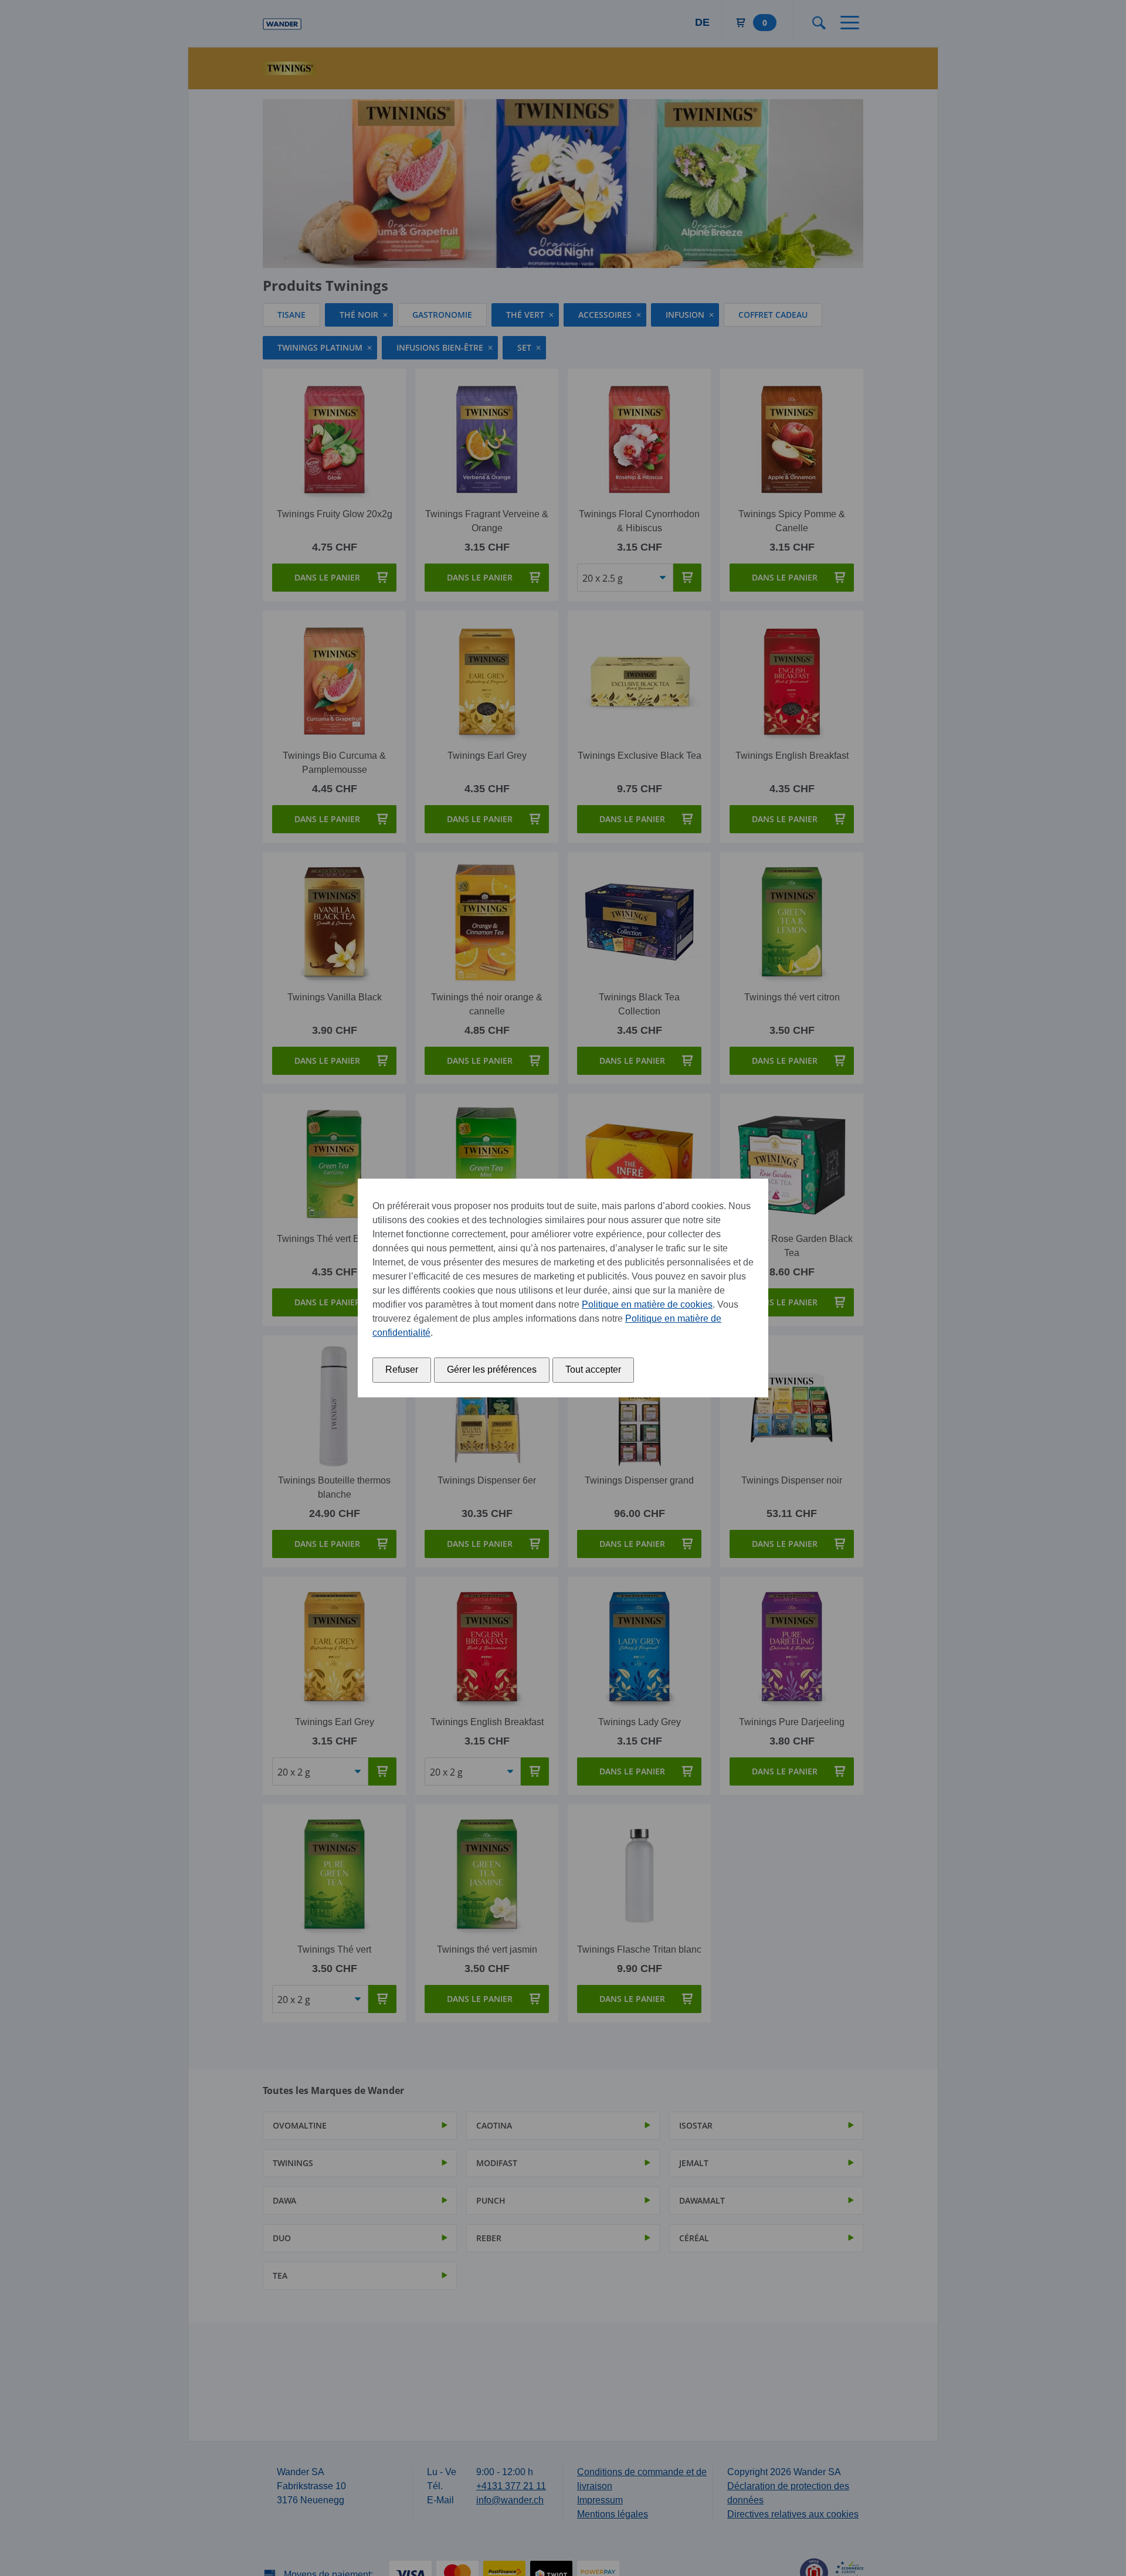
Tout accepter (593, 1370)
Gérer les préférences (492, 1370)
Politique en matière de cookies (647, 1304)
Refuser (402, 1370)
